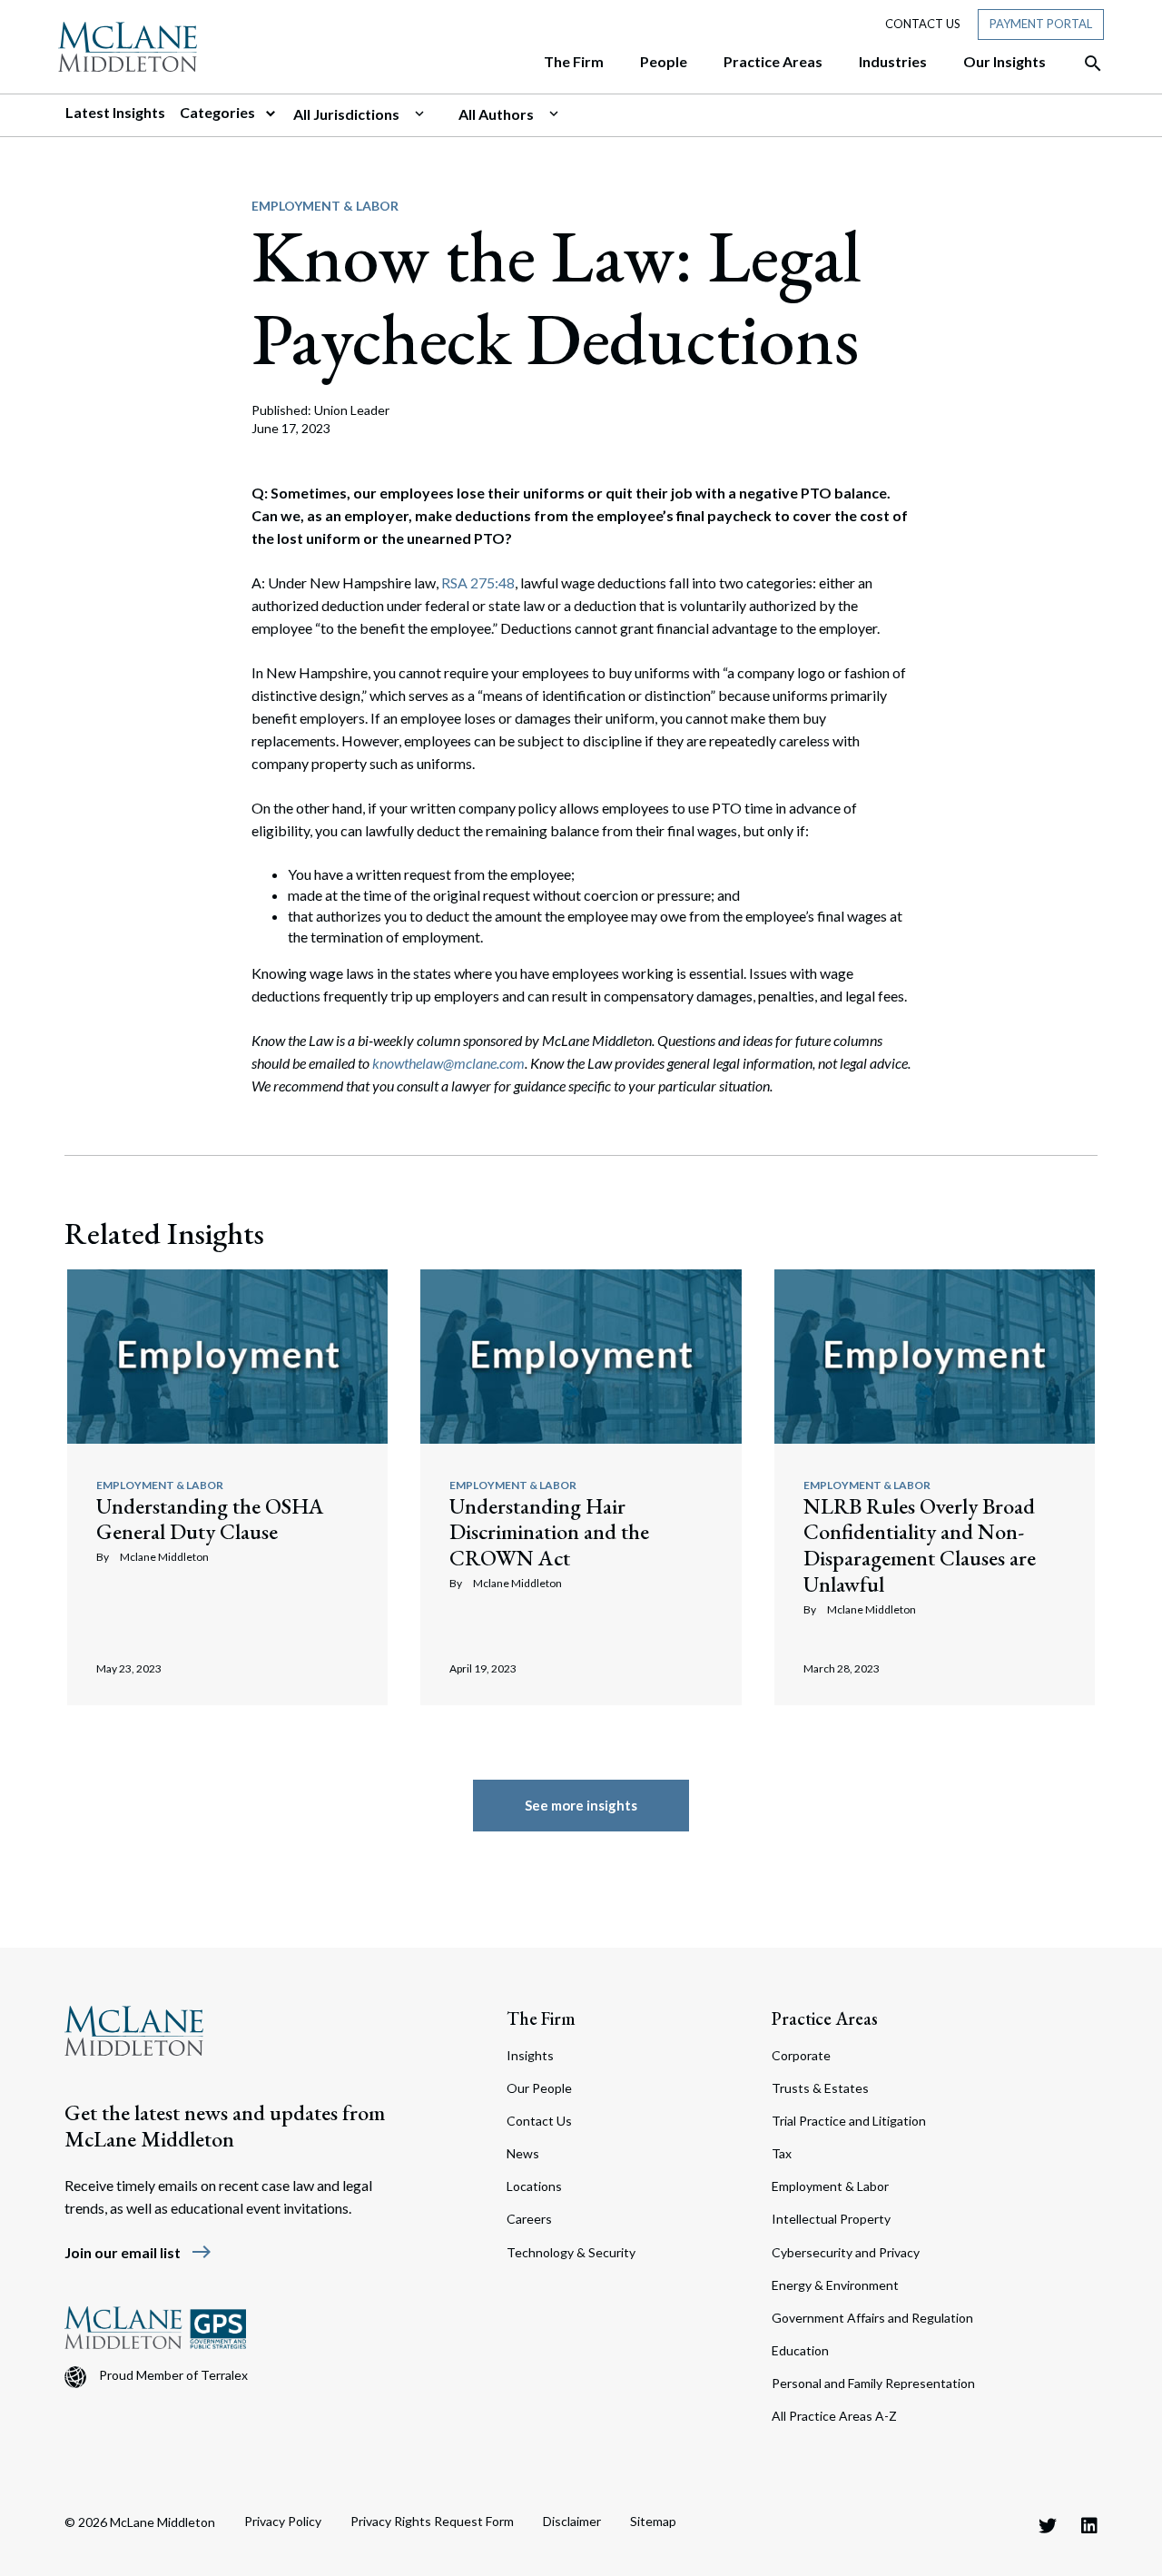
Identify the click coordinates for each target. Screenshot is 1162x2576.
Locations (534, 2186)
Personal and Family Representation (873, 2383)
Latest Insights (115, 112)
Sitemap (653, 2521)
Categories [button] (219, 112)
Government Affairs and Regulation (872, 2318)
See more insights (581, 1805)
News (523, 2153)
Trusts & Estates (820, 2088)
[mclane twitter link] (1048, 2525)
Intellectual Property (831, 2219)
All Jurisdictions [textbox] (346, 114)
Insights (530, 2055)
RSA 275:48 (478, 582)
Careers (529, 2219)
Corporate (801, 2055)
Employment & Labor (325, 206)
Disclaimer (572, 2521)
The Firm (541, 2018)
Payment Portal (1041, 24)
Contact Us (923, 24)
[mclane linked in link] (1089, 2525)
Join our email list (138, 2252)
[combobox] (369, 114)
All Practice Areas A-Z (834, 2416)
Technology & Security (571, 2252)
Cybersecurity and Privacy (846, 2252)
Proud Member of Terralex (173, 2375)
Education (800, 2350)
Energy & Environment (835, 2285)
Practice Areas (825, 2018)
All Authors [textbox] (496, 114)
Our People (539, 2088)
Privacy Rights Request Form (432, 2521)
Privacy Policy (283, 2521)
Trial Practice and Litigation (849, 2121)
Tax (782, 2153)
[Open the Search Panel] (1084, 64)
